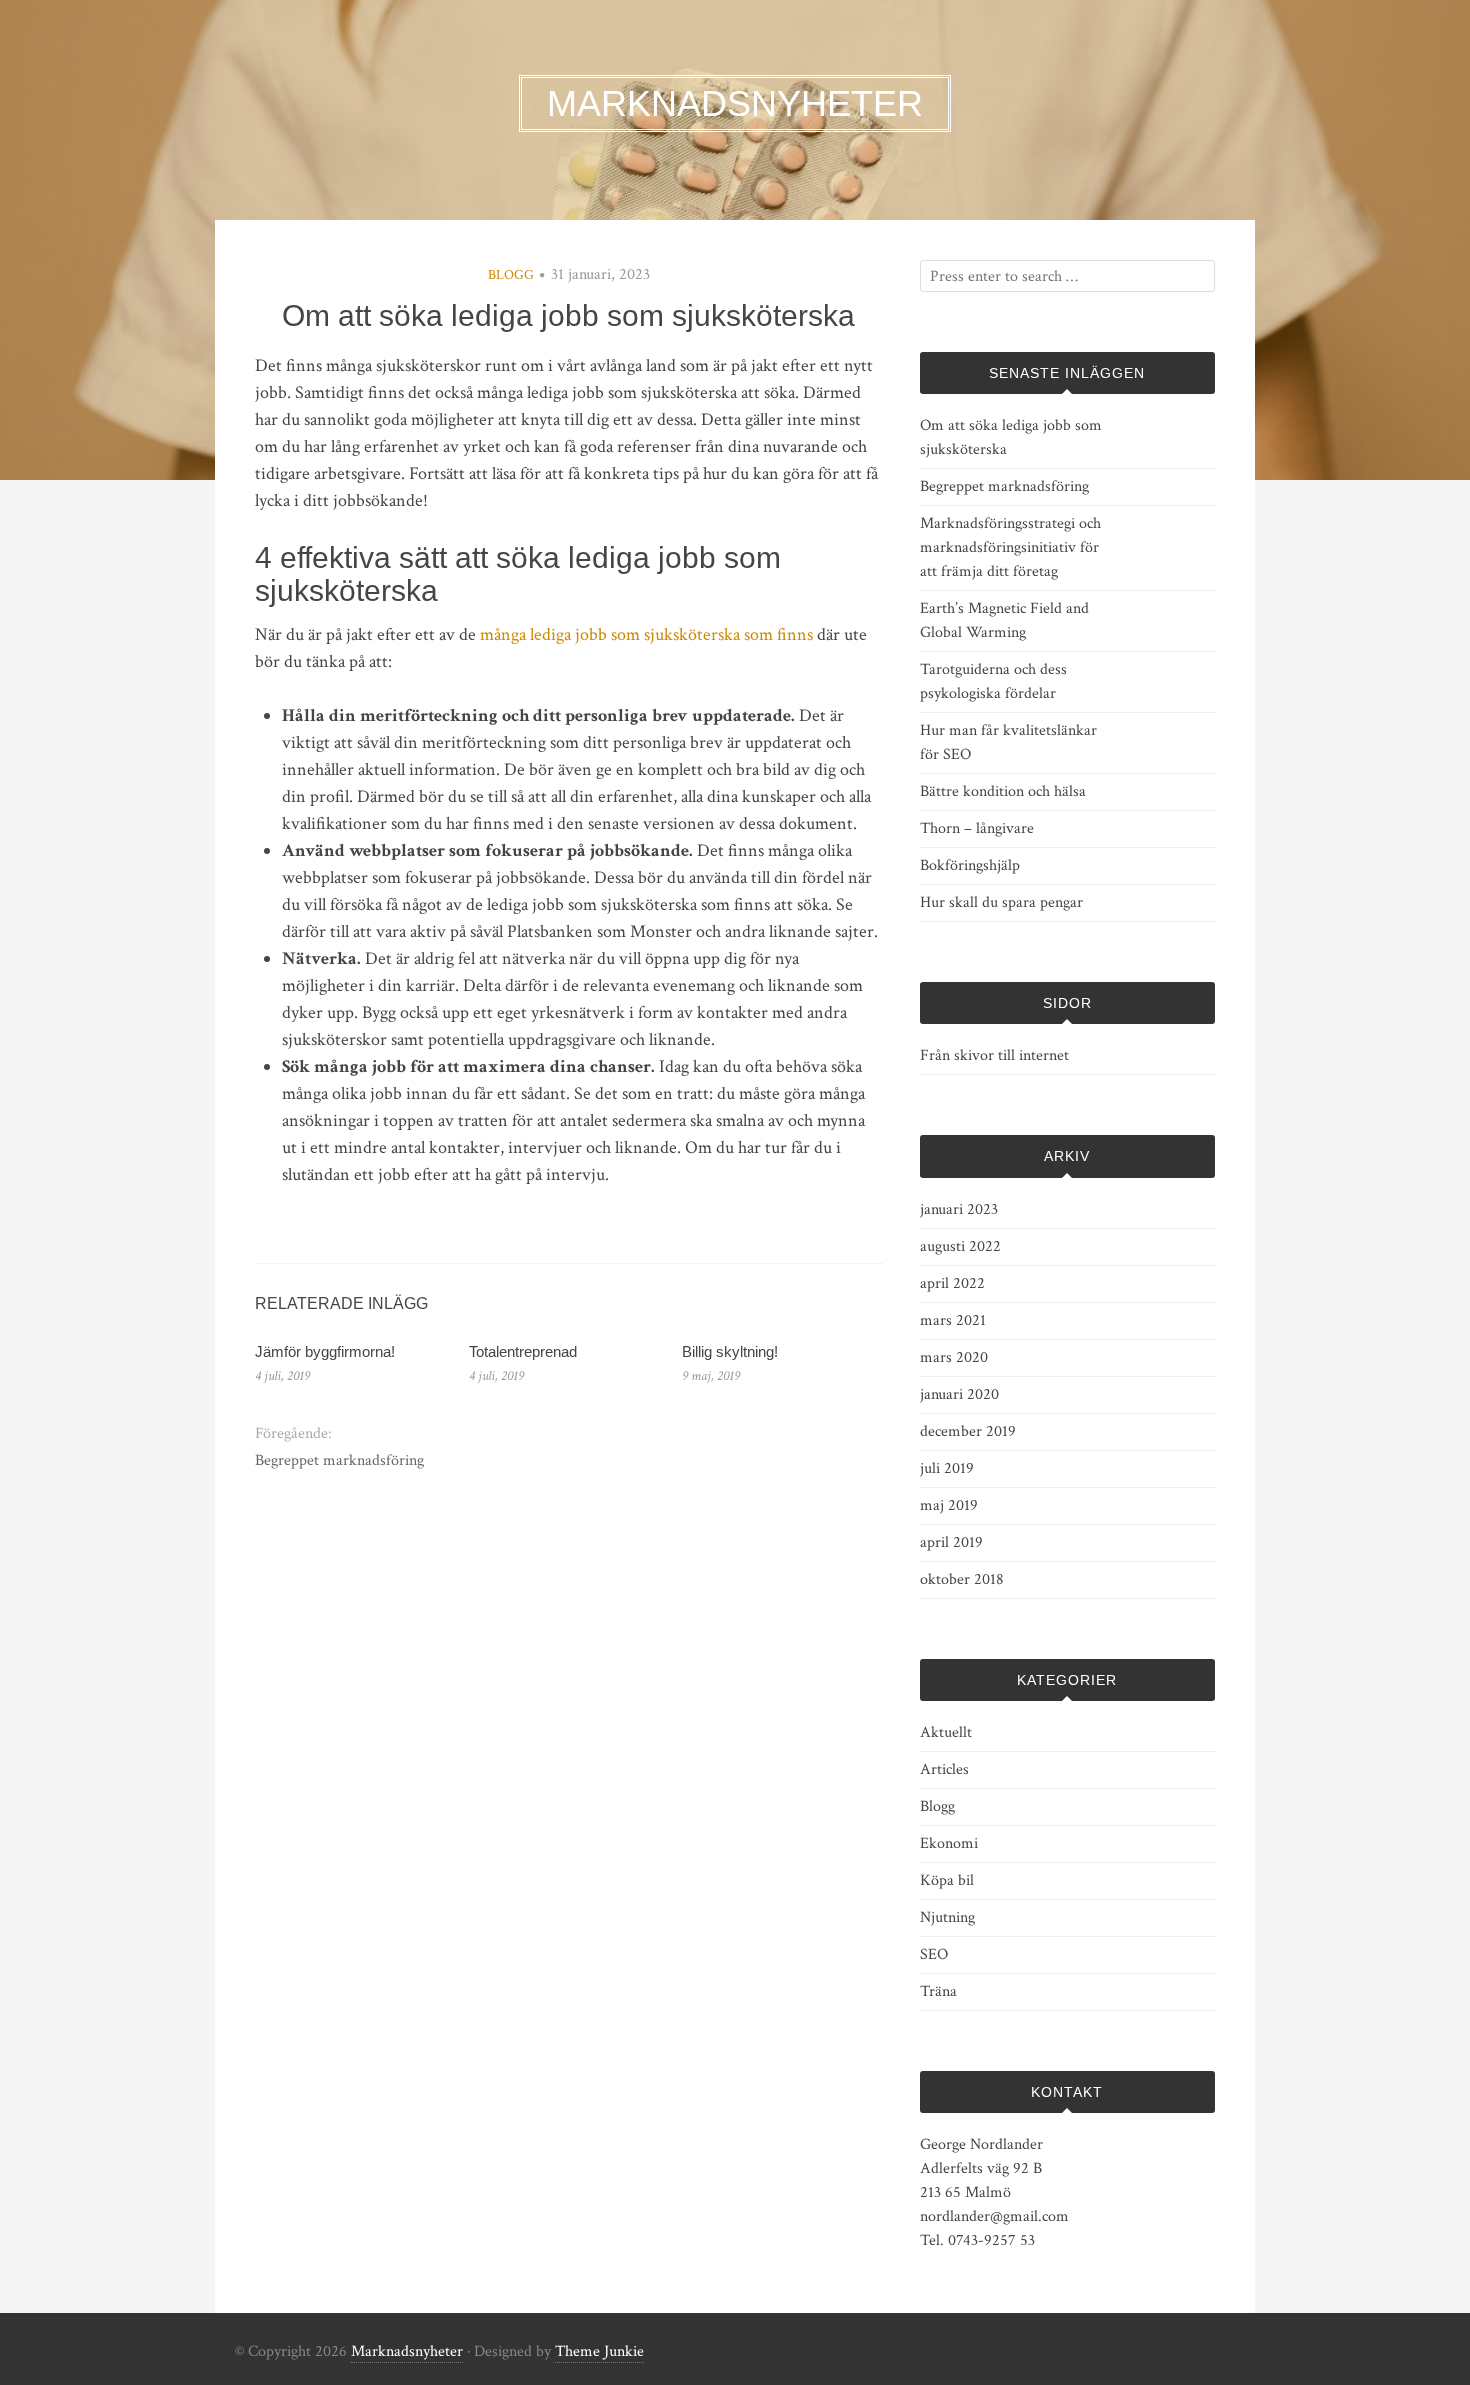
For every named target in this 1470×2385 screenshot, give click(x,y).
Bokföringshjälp (970, 865)
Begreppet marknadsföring (339, 1460)
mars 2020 (954, 1357)
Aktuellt (946, 1732)
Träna (938, 1991)
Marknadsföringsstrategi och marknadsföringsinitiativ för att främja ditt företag (1010, 547)
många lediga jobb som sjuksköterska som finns (646, 634)
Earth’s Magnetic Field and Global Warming (1004, 620)
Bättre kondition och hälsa (1003, 791)
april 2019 (951, 1542)
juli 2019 (947, 1468)
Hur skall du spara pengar (1001, 902)
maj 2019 (949, 1505)
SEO (934, 1954)
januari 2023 (959, 1209)
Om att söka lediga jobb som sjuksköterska (1011, 437)
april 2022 (952, 1283)
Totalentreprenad (523, 1351)
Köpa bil (947, 1880)
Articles (944, 1769)
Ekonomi (949, 1843)
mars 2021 (953, 1320)
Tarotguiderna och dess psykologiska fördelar (993, 681)
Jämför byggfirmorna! (325, 1351)
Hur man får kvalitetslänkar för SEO (1008, 742)
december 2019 (968, 1431)
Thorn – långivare (977, 828)
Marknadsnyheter (407, 2351)
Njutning (947, 1917)
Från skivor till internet (994, 1055)
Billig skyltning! (730, 1351)
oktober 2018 (962, 1579)
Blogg (511, 275)
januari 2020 (959, 1394)
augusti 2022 (960, 1246)
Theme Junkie (599, 2351)
